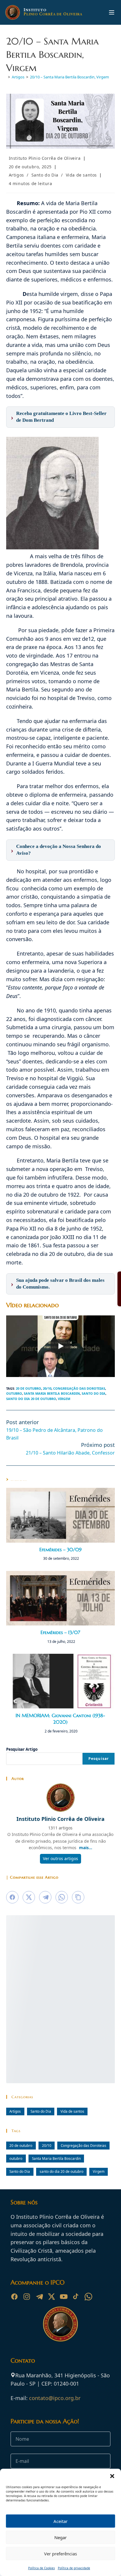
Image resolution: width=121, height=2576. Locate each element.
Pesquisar (99, 1759)
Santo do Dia (45, 175)
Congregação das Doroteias (79, 1388)
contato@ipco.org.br (55, 2398)
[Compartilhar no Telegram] (45, 1897)
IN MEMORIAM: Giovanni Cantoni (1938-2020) (60, 1719)
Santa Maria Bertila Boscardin (52, 1393)
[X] (51, 2297)
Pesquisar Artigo (22, 1749)
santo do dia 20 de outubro (31, 1399)
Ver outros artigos (60, 1858)
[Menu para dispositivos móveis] (112, 12)
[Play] (60, 1346)
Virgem (64, 1399)
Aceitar (60, 2521)
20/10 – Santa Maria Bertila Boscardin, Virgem (69, 77)
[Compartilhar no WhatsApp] (62, 1897)
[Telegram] (39, 2297)
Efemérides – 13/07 (60, 1632)
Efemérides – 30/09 (60, 1549)
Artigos (16, 175)
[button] (112, 2476)
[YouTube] (64, 2297)
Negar (60, 2537)
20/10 (47, 1388)
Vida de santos (81, 175)
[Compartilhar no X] (29, 1897)
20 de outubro (28, 1388)
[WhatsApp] (88, 2297)
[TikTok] (76, 2297)
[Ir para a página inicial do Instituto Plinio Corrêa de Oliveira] (60, 2323)
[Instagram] (27, 2297)
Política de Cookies (42, 2568)
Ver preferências (60, 2554)
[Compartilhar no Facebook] (12, 1897)
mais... (86, 1848)
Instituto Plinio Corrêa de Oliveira (45, 158)
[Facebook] (14, 2297)
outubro (14, 1393)
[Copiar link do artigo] (78, 1897)
